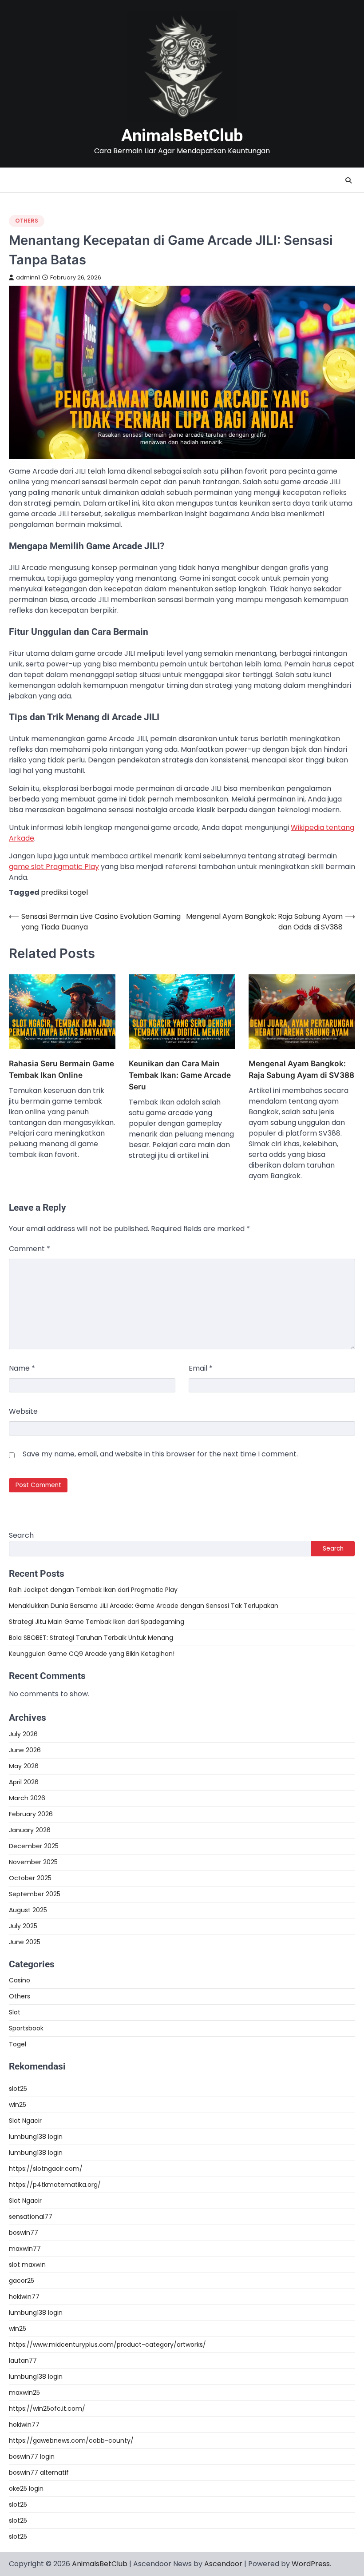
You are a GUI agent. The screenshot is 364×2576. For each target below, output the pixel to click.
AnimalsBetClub (182, 136)
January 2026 (30, 1830)
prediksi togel (64, 892)
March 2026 (27, 1798)
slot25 (18, 2089)
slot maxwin (27, 2265)
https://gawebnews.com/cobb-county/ (71, 2440)
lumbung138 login (36, 2137)
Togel (18, 2044)
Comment (30, 1249)
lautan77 (23, 2361)
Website (23, 1411)
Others (27, 221)
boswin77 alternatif (39, 2472)
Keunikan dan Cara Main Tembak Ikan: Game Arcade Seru (180, 1075)
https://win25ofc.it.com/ (47, 2409)
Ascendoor (223, 2564)
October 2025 (30, 1878)
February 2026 (31, 1814)
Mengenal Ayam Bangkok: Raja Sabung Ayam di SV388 (301, 1069)
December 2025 (34, 1846)
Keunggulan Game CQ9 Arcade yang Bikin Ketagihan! (92, 1654)
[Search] (348, 180)
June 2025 (25, 1942)
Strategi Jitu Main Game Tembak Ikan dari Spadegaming (97, 1622)
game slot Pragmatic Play (54, 867)
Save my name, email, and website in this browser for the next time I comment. (160, 1454)
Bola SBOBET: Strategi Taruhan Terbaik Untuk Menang (91, 1638)
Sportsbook (26, 2028)
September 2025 (35, 1894)
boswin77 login (32, 2456)
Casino (20, 1980)
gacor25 (22, 2281)
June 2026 (25, 1750)
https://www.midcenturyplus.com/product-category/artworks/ (107, 2345)
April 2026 (24, 1782)
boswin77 (24, 2233)
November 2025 (33, 1862)
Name (22, 1368)
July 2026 (23, 1734)
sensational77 (31, 2217)
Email (201, 1368)
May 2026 (24, 1766)
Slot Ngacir (25, 2121)
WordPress (311, 2564)
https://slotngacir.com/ (46, 2169)
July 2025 (23, 1926)
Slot (15, 2012)
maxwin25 (24, 2393)
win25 (18, 2105)
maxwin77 (25, 2249)
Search (21, 1535)
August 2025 (28, 1910)
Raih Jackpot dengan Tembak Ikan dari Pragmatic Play (93, 1590)
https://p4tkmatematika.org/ (55, 2185)
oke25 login (26, 2488)
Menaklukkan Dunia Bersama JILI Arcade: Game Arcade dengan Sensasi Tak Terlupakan (144, 1606)
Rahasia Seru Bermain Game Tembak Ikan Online (61, 1069)
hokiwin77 (24, 2297)
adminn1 (28, 277)
